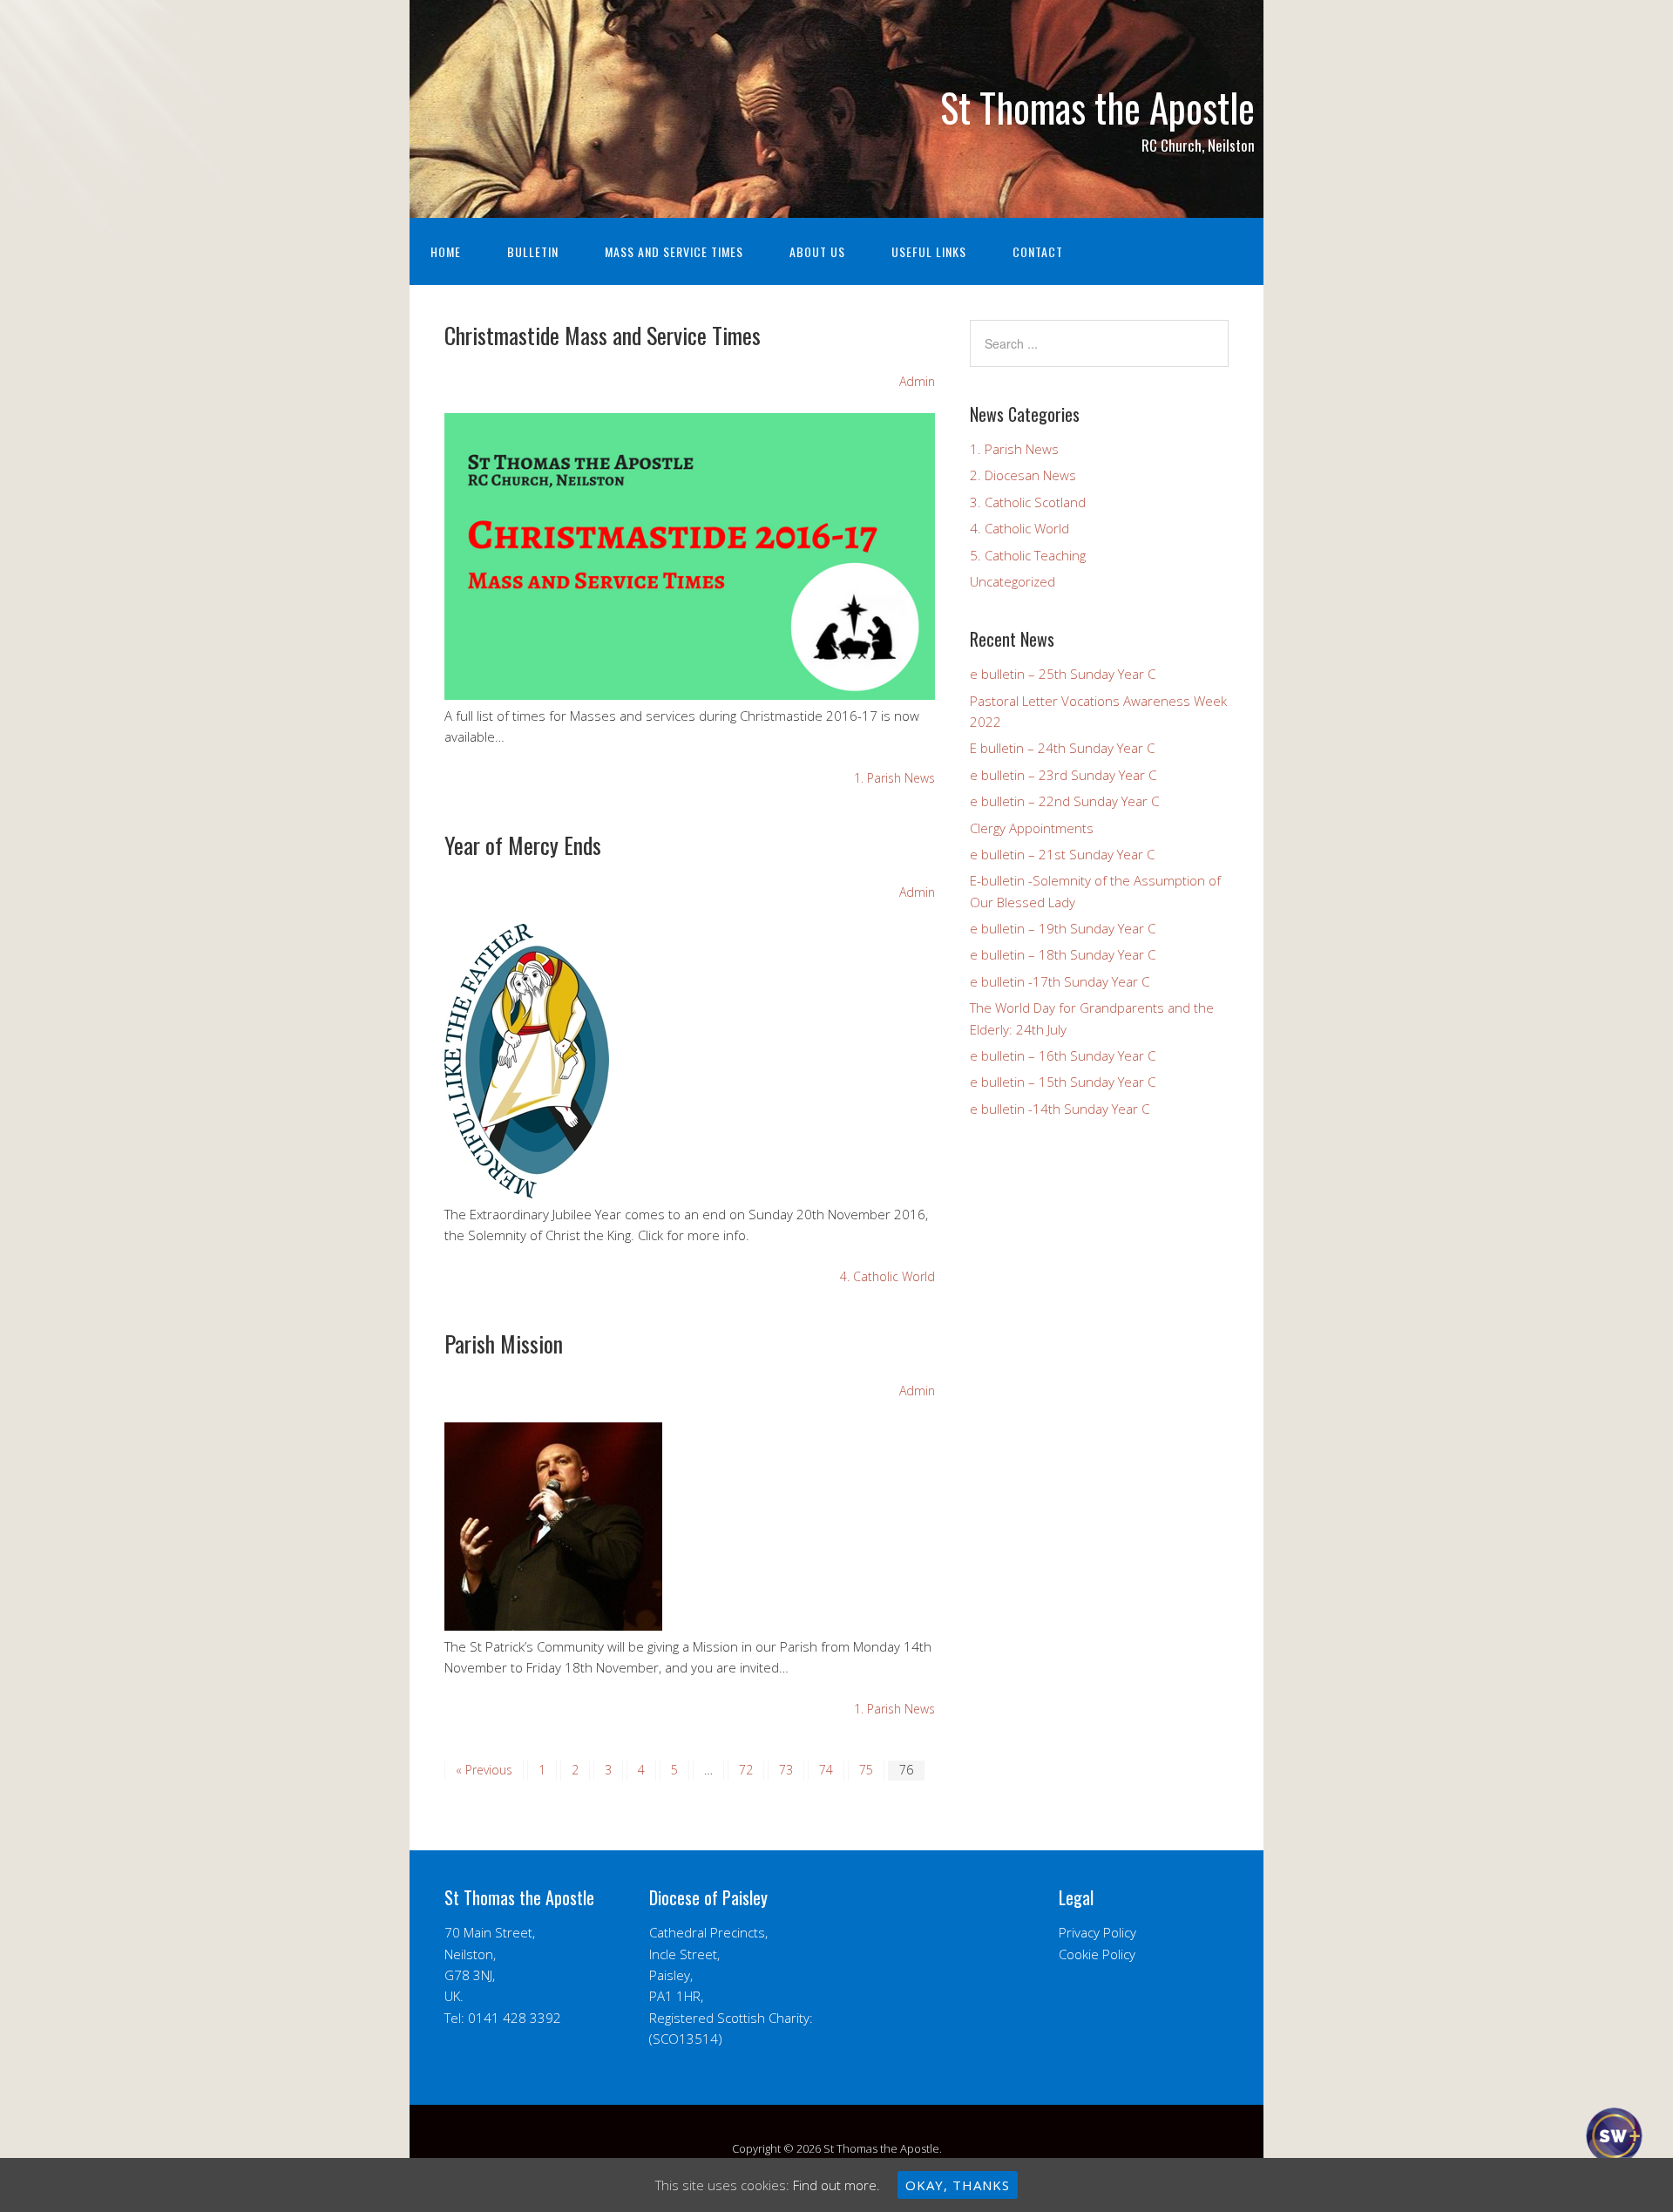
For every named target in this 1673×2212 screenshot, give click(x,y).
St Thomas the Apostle (1097, 107)
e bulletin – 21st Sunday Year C (1062, 854)
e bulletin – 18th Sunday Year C (1063, 954)
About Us (817, 251)
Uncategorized (1013, 581)
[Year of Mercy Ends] (527, 1193)
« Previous (484, 1770)
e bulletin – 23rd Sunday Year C (1063, 775)
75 (866, 1770)
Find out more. (836, 2185)
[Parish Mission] (553, 1625)
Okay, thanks (958, 2185)
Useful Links (929, 251)
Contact (1038, 251)
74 (826, 1770)
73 (786, 1770)
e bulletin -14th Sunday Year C (1060, 1109)
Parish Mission (504, 1343)
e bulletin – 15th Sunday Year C (1063, 1082)
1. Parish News (894, 778)
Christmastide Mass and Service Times (603, 335)
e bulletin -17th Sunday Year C (1060, 981)
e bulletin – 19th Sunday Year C (1063, 928)
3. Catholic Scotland (1028, 502)
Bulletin (533, 251)
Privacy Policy (1097, 1932)
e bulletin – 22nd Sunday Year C (1064, 801)
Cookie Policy (1097, 1954)
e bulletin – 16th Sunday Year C (1063, 1055)
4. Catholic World (887, 1276)
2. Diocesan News (1023, 475)
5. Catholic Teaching (1028, 555)
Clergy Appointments (1032, 828)
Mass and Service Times (674, 251)
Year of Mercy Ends (523, 845)
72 (746, 1770)
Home (446, 251)
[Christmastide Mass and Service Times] (690, 695)
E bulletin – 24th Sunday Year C (1062, 748)
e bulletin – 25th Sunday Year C (1063, 674)
